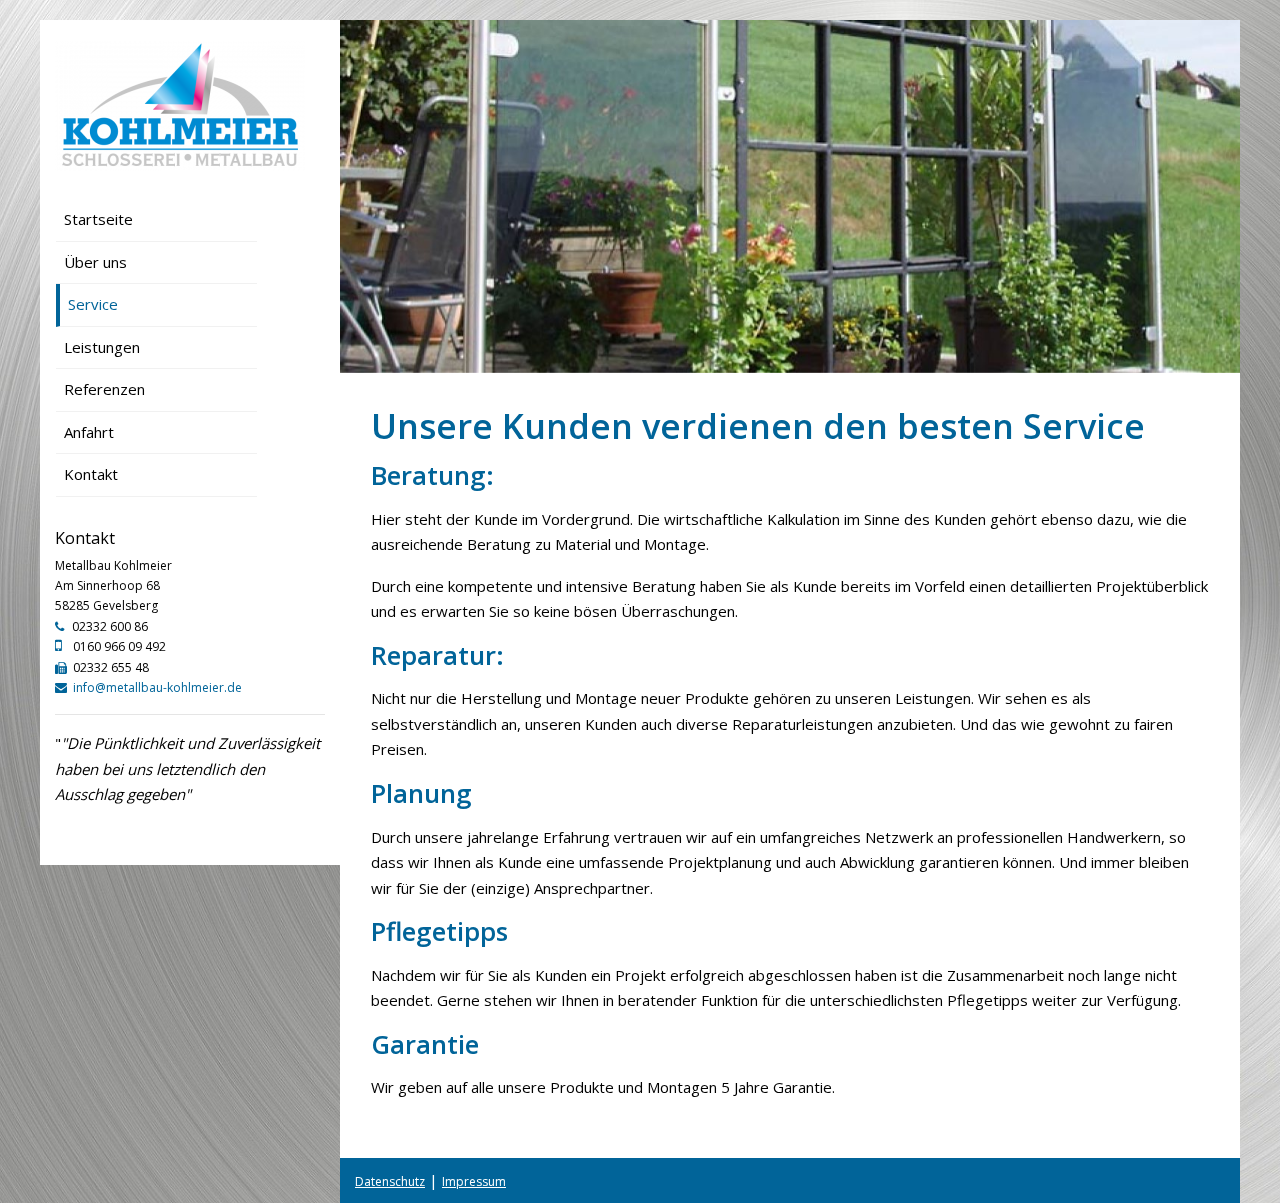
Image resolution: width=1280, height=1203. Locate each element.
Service (93, 304)
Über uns (95, 262)
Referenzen (104, 389)
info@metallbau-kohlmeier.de (157, 687)
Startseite (98, 219)
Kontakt (91, 474)
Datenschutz (390, 1181)
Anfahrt (89, 432)
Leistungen (102, 347)
